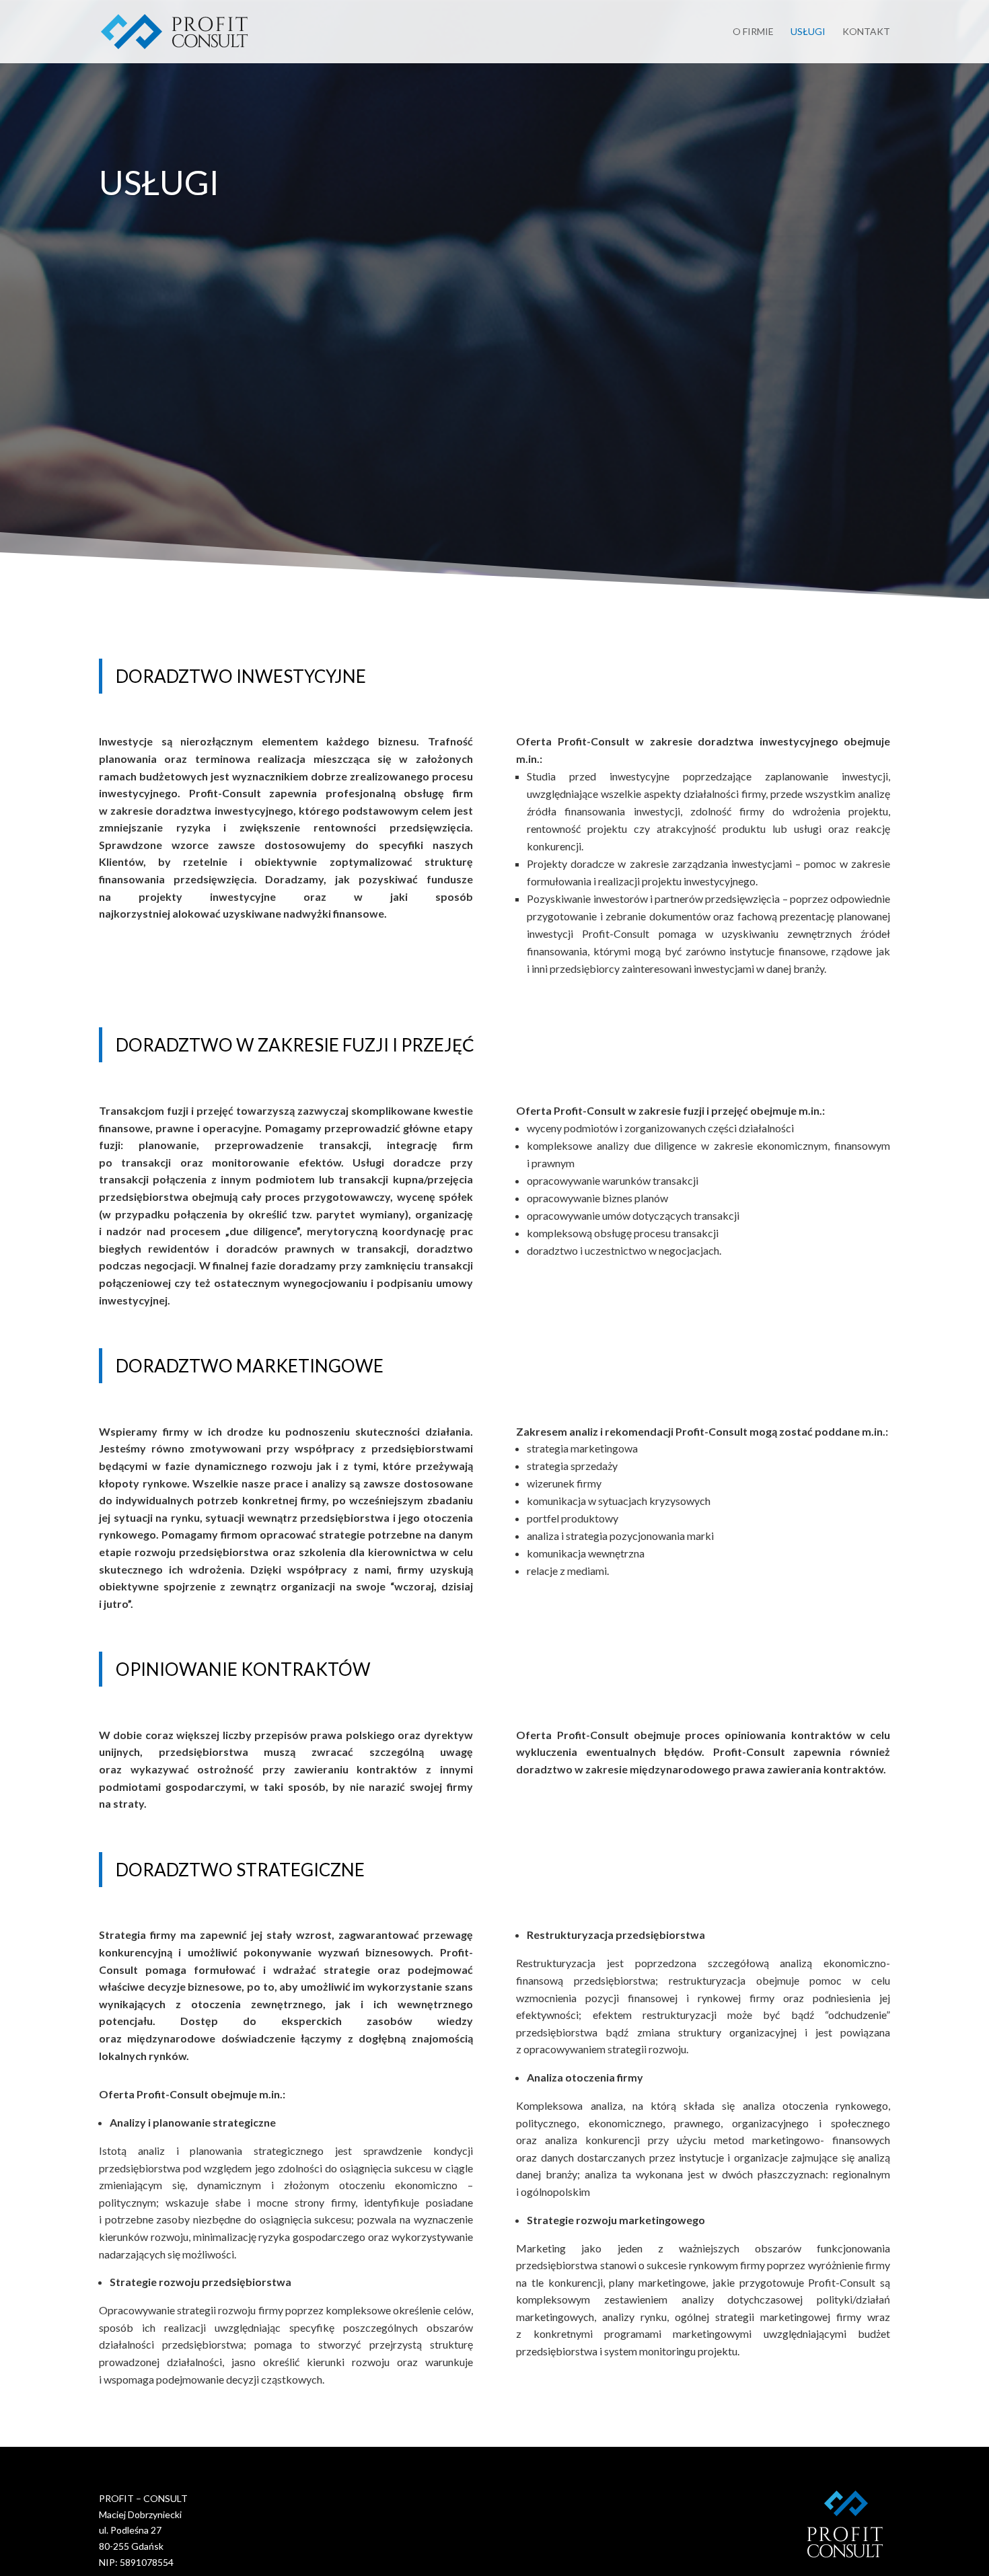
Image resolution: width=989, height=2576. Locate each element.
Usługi (808, 32)
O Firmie (753, 32)
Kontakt (866, 32)
